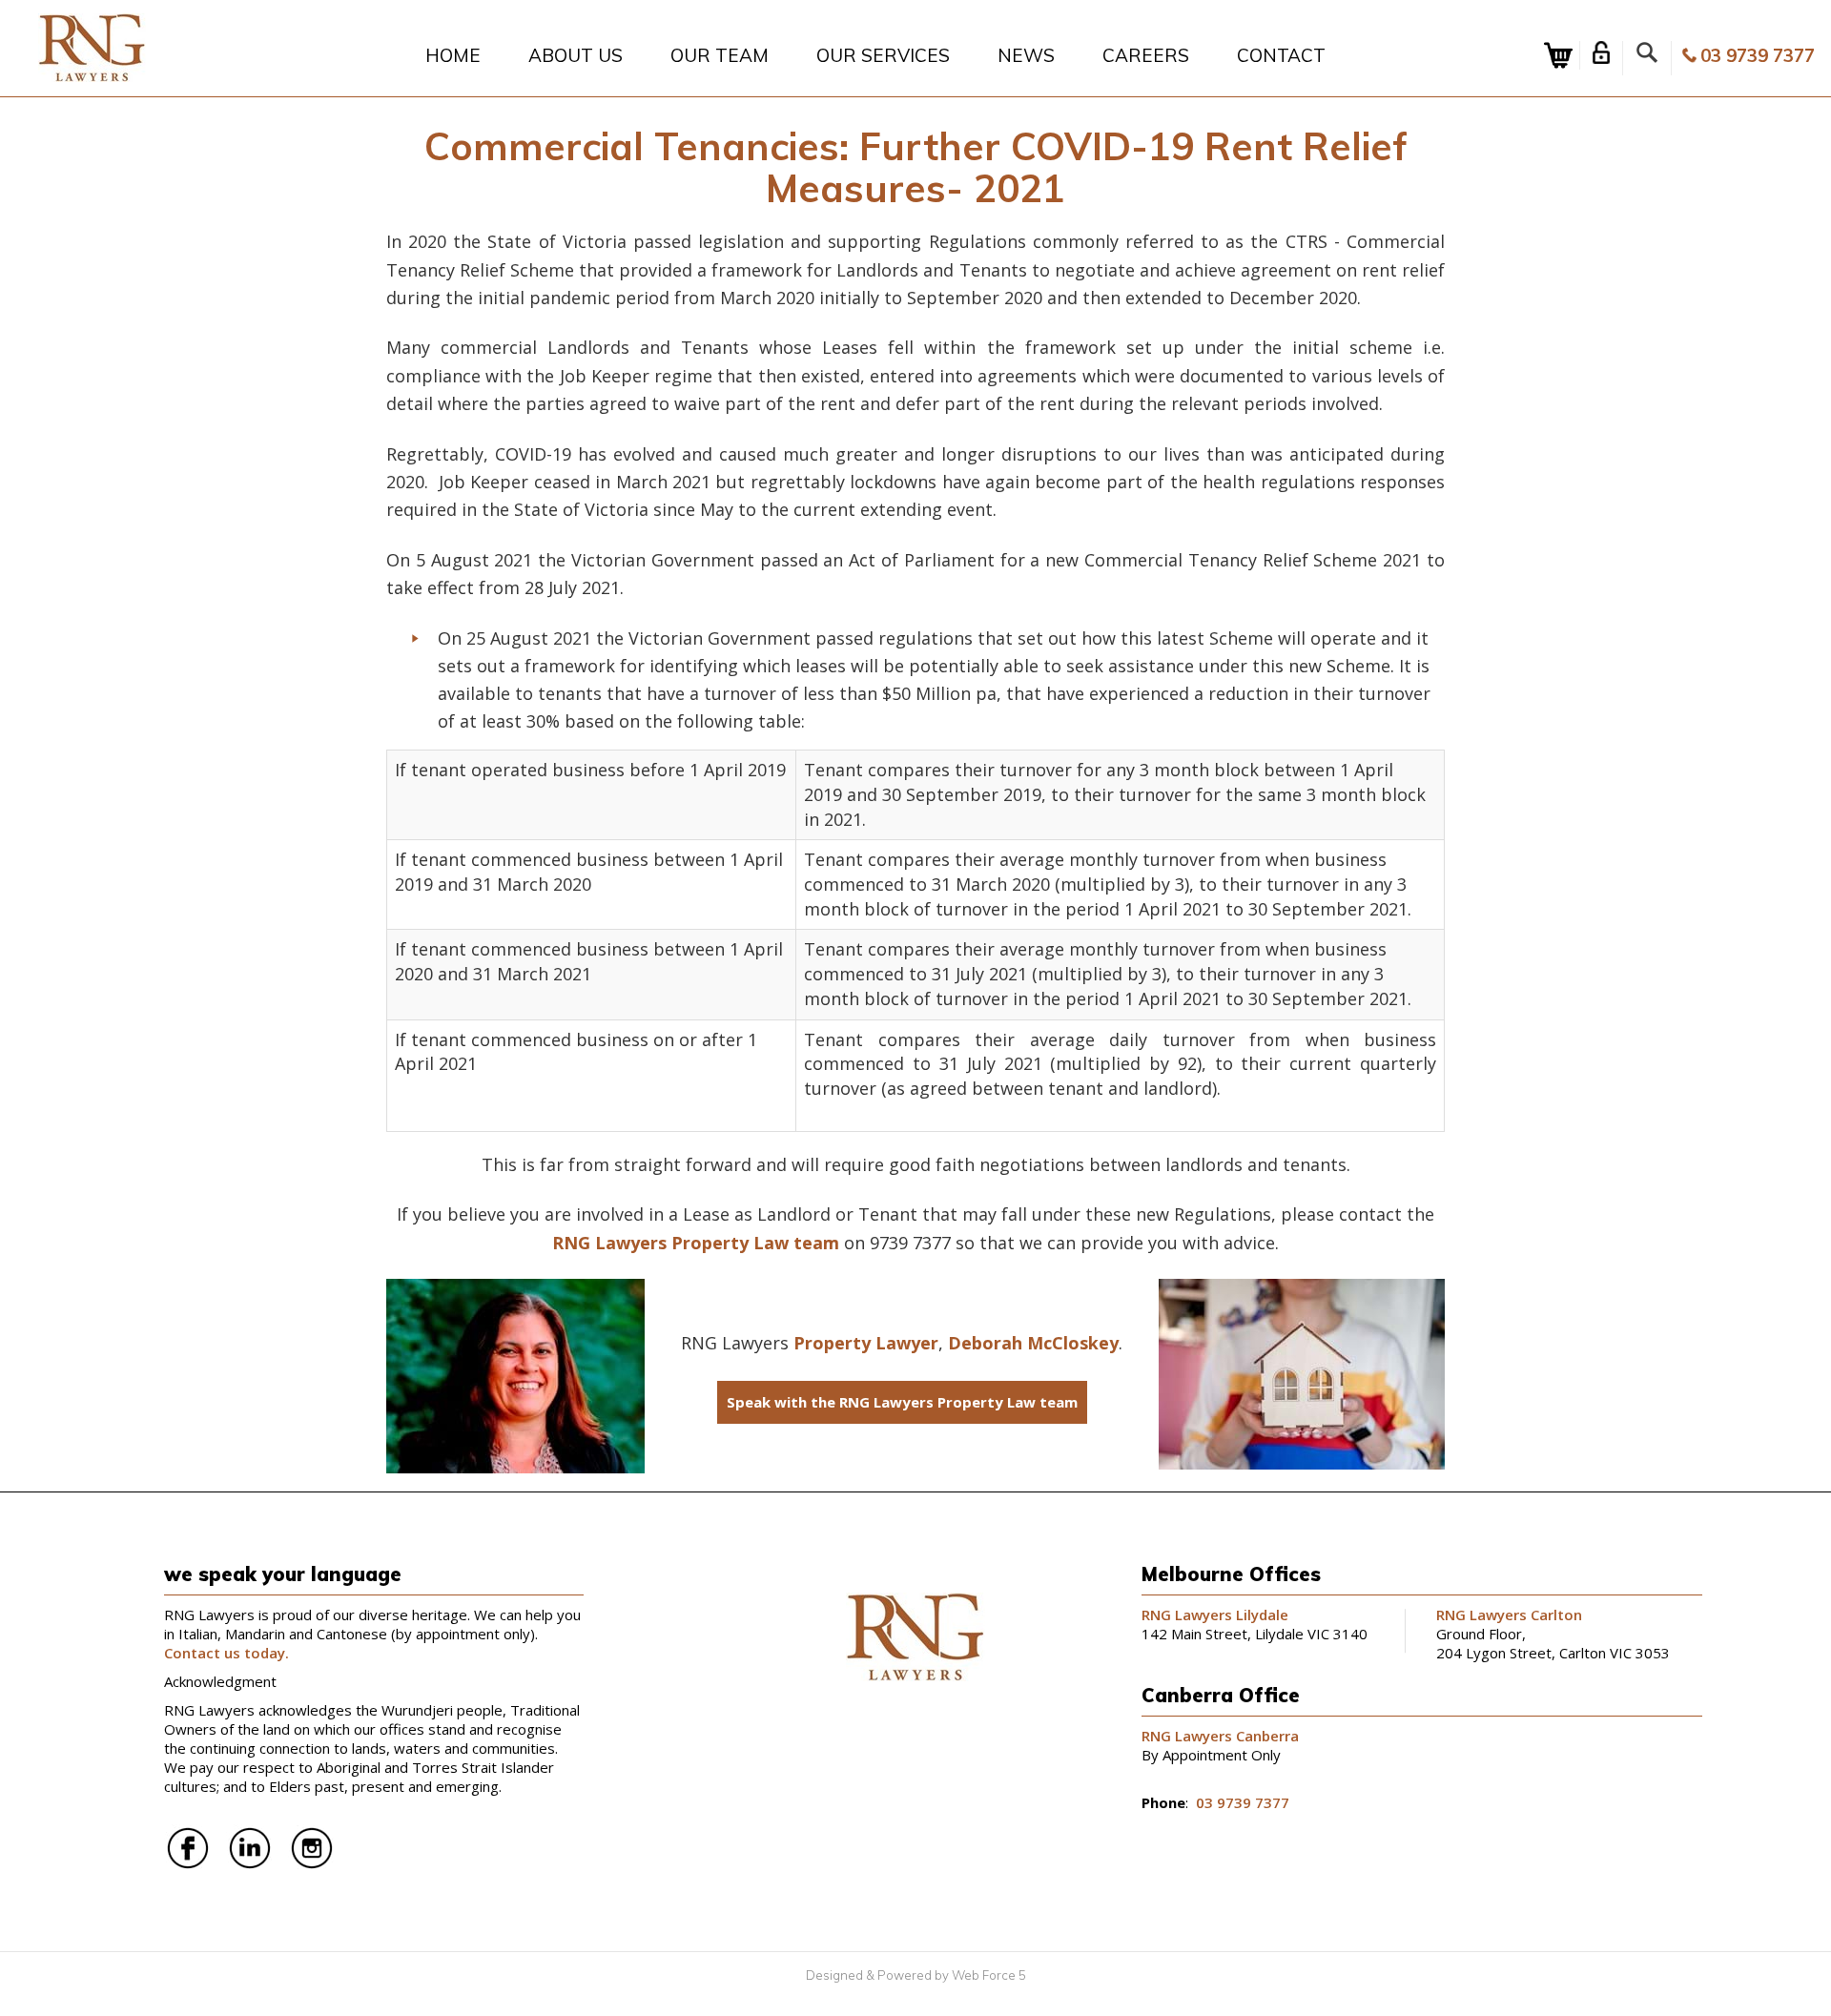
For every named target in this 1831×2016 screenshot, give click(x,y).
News (1026, 55)
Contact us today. (228, 1653)
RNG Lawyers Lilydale (1215, 1615)
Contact (1281, 55)
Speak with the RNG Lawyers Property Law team (902, 1402)
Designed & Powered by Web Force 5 (916, 1975)
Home (453, 55)
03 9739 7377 (1758, 55)
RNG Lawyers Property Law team (696, 1243)
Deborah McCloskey (1033, 1343)
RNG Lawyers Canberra (1220, 1736)
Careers (1146, 55)
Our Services (883, 55)
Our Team (720, 55)
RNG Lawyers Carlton (1509, 1615)
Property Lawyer (866, 1343)
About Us (576, 55)
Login (1601, 52)
